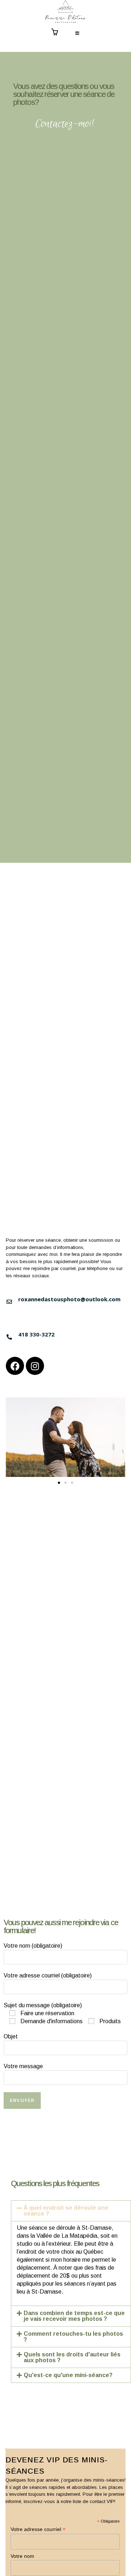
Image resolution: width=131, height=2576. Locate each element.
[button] (59, 1483)
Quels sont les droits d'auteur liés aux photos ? (72, 2357)
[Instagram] (35, 1366)
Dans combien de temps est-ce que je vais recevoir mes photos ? (74, 2316)
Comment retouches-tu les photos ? (73, 2337)
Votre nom (22, 2556)
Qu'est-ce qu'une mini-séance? (68, 2375)
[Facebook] (15, 1366)
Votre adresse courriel (38, 2529)
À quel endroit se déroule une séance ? (66, 2211)
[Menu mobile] (78, 34)
